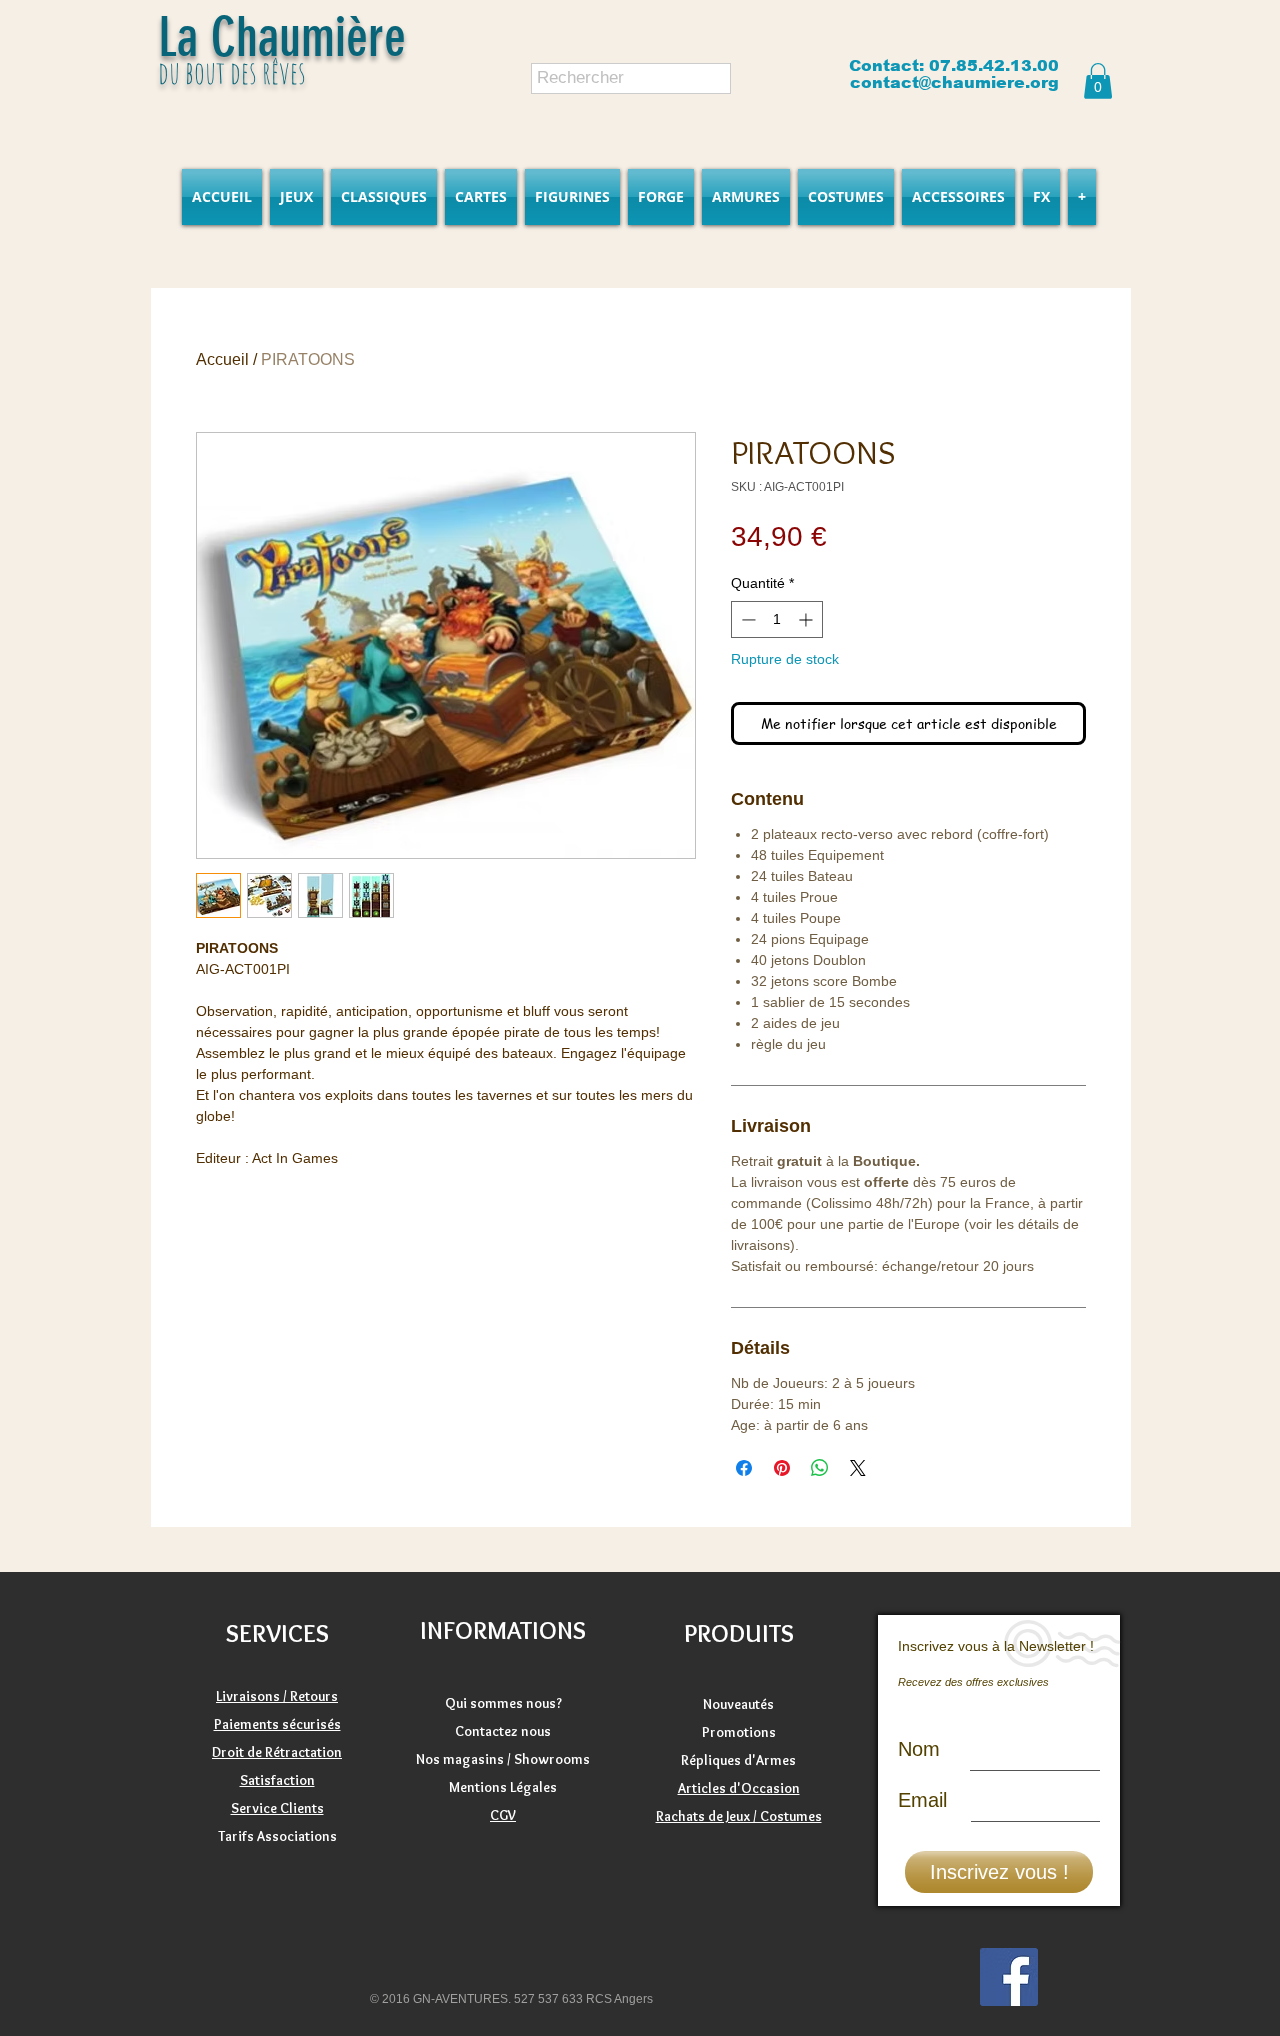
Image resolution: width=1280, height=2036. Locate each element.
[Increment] (807, 619)
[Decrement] (746, 619)
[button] (1098, 81)
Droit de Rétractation (277, 1752)
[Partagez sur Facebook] (744, 1468)
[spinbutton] (777, 619)
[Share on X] (858, 1468)
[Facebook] (1009, 1977)
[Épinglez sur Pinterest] (782, 1468)
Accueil (222, 359)
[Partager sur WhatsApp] (820, 1468)
